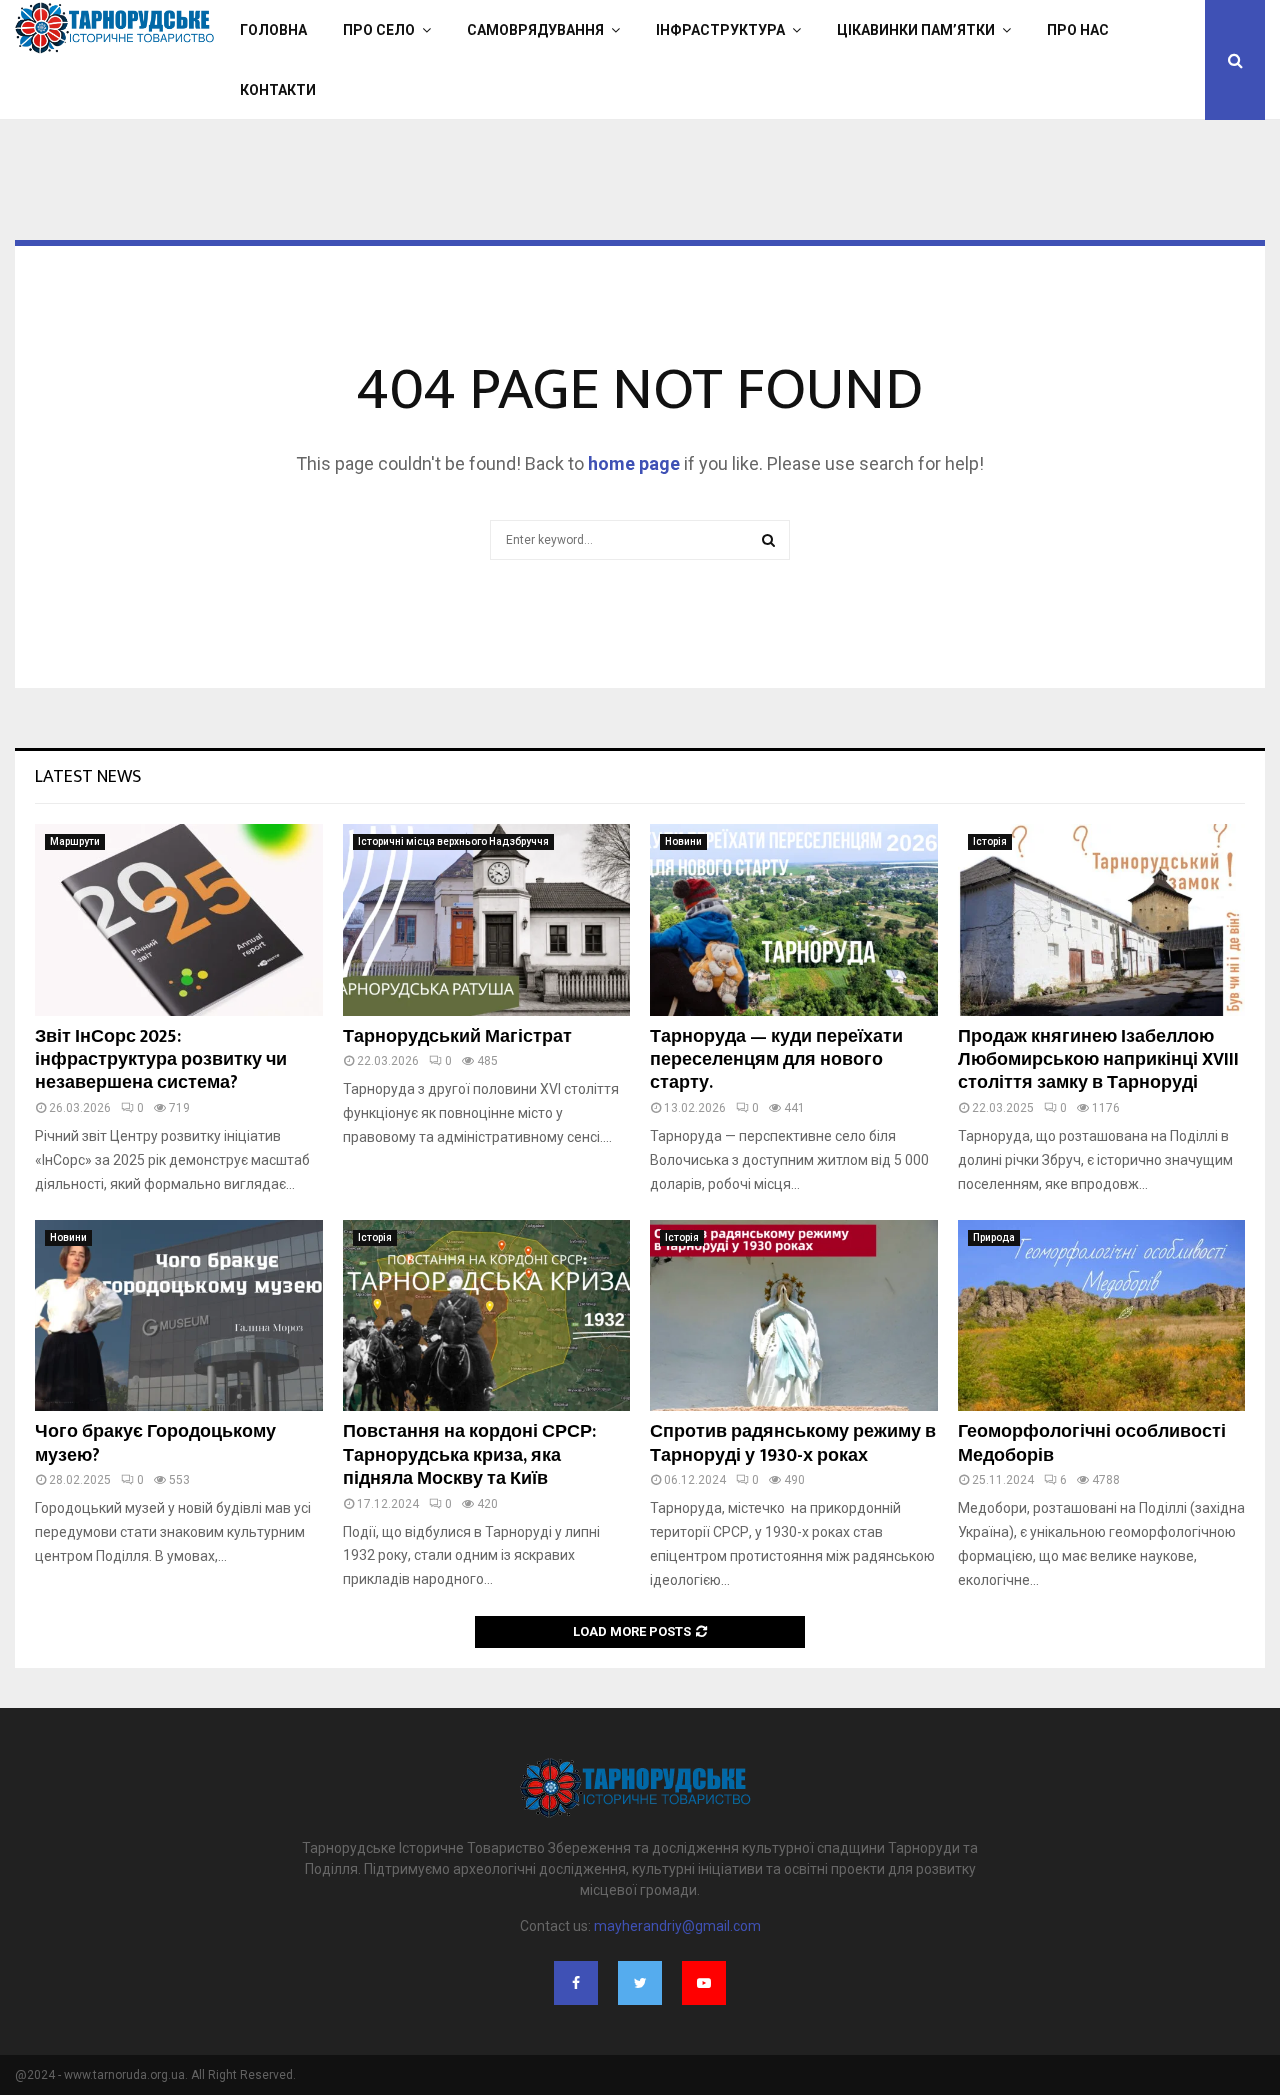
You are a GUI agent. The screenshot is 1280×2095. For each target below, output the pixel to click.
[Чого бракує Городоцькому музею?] (179, 1316)
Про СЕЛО (379, 30)
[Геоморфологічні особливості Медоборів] (1102, 1316)
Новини (683, 841)
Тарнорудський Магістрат (457, 1037)
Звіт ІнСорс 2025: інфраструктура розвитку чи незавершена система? (161, 1060)
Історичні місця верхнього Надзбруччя (453, 841)
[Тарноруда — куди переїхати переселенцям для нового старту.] (794, 920)
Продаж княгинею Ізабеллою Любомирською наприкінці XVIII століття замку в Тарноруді (1098, 1060)
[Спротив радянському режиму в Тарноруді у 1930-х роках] (794, 1316)
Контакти (278, 90)
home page (634, 463)
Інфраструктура (720, 30)
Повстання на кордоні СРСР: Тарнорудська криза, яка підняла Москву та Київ (469, 1455)
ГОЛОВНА (273, 30)
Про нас (1078, 30)
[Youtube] (704, 1983)
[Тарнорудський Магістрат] (487, 920)
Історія (990, 841)
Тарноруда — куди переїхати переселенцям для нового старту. (776, 1060)
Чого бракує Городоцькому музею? (155, 1443)
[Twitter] (640, 1983)
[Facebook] (576, 1983)
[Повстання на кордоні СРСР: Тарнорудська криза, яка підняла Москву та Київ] (487, 1316)
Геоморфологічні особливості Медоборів (1092, 1443)
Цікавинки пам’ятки (916, 30)
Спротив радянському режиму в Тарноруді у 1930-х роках (793, 1443)
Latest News (88, 777)
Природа (994, 1237)
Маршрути (75, 841)
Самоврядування (535, 30)
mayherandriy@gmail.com (677, 1926)
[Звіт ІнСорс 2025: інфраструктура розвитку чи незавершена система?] (179, 920)
